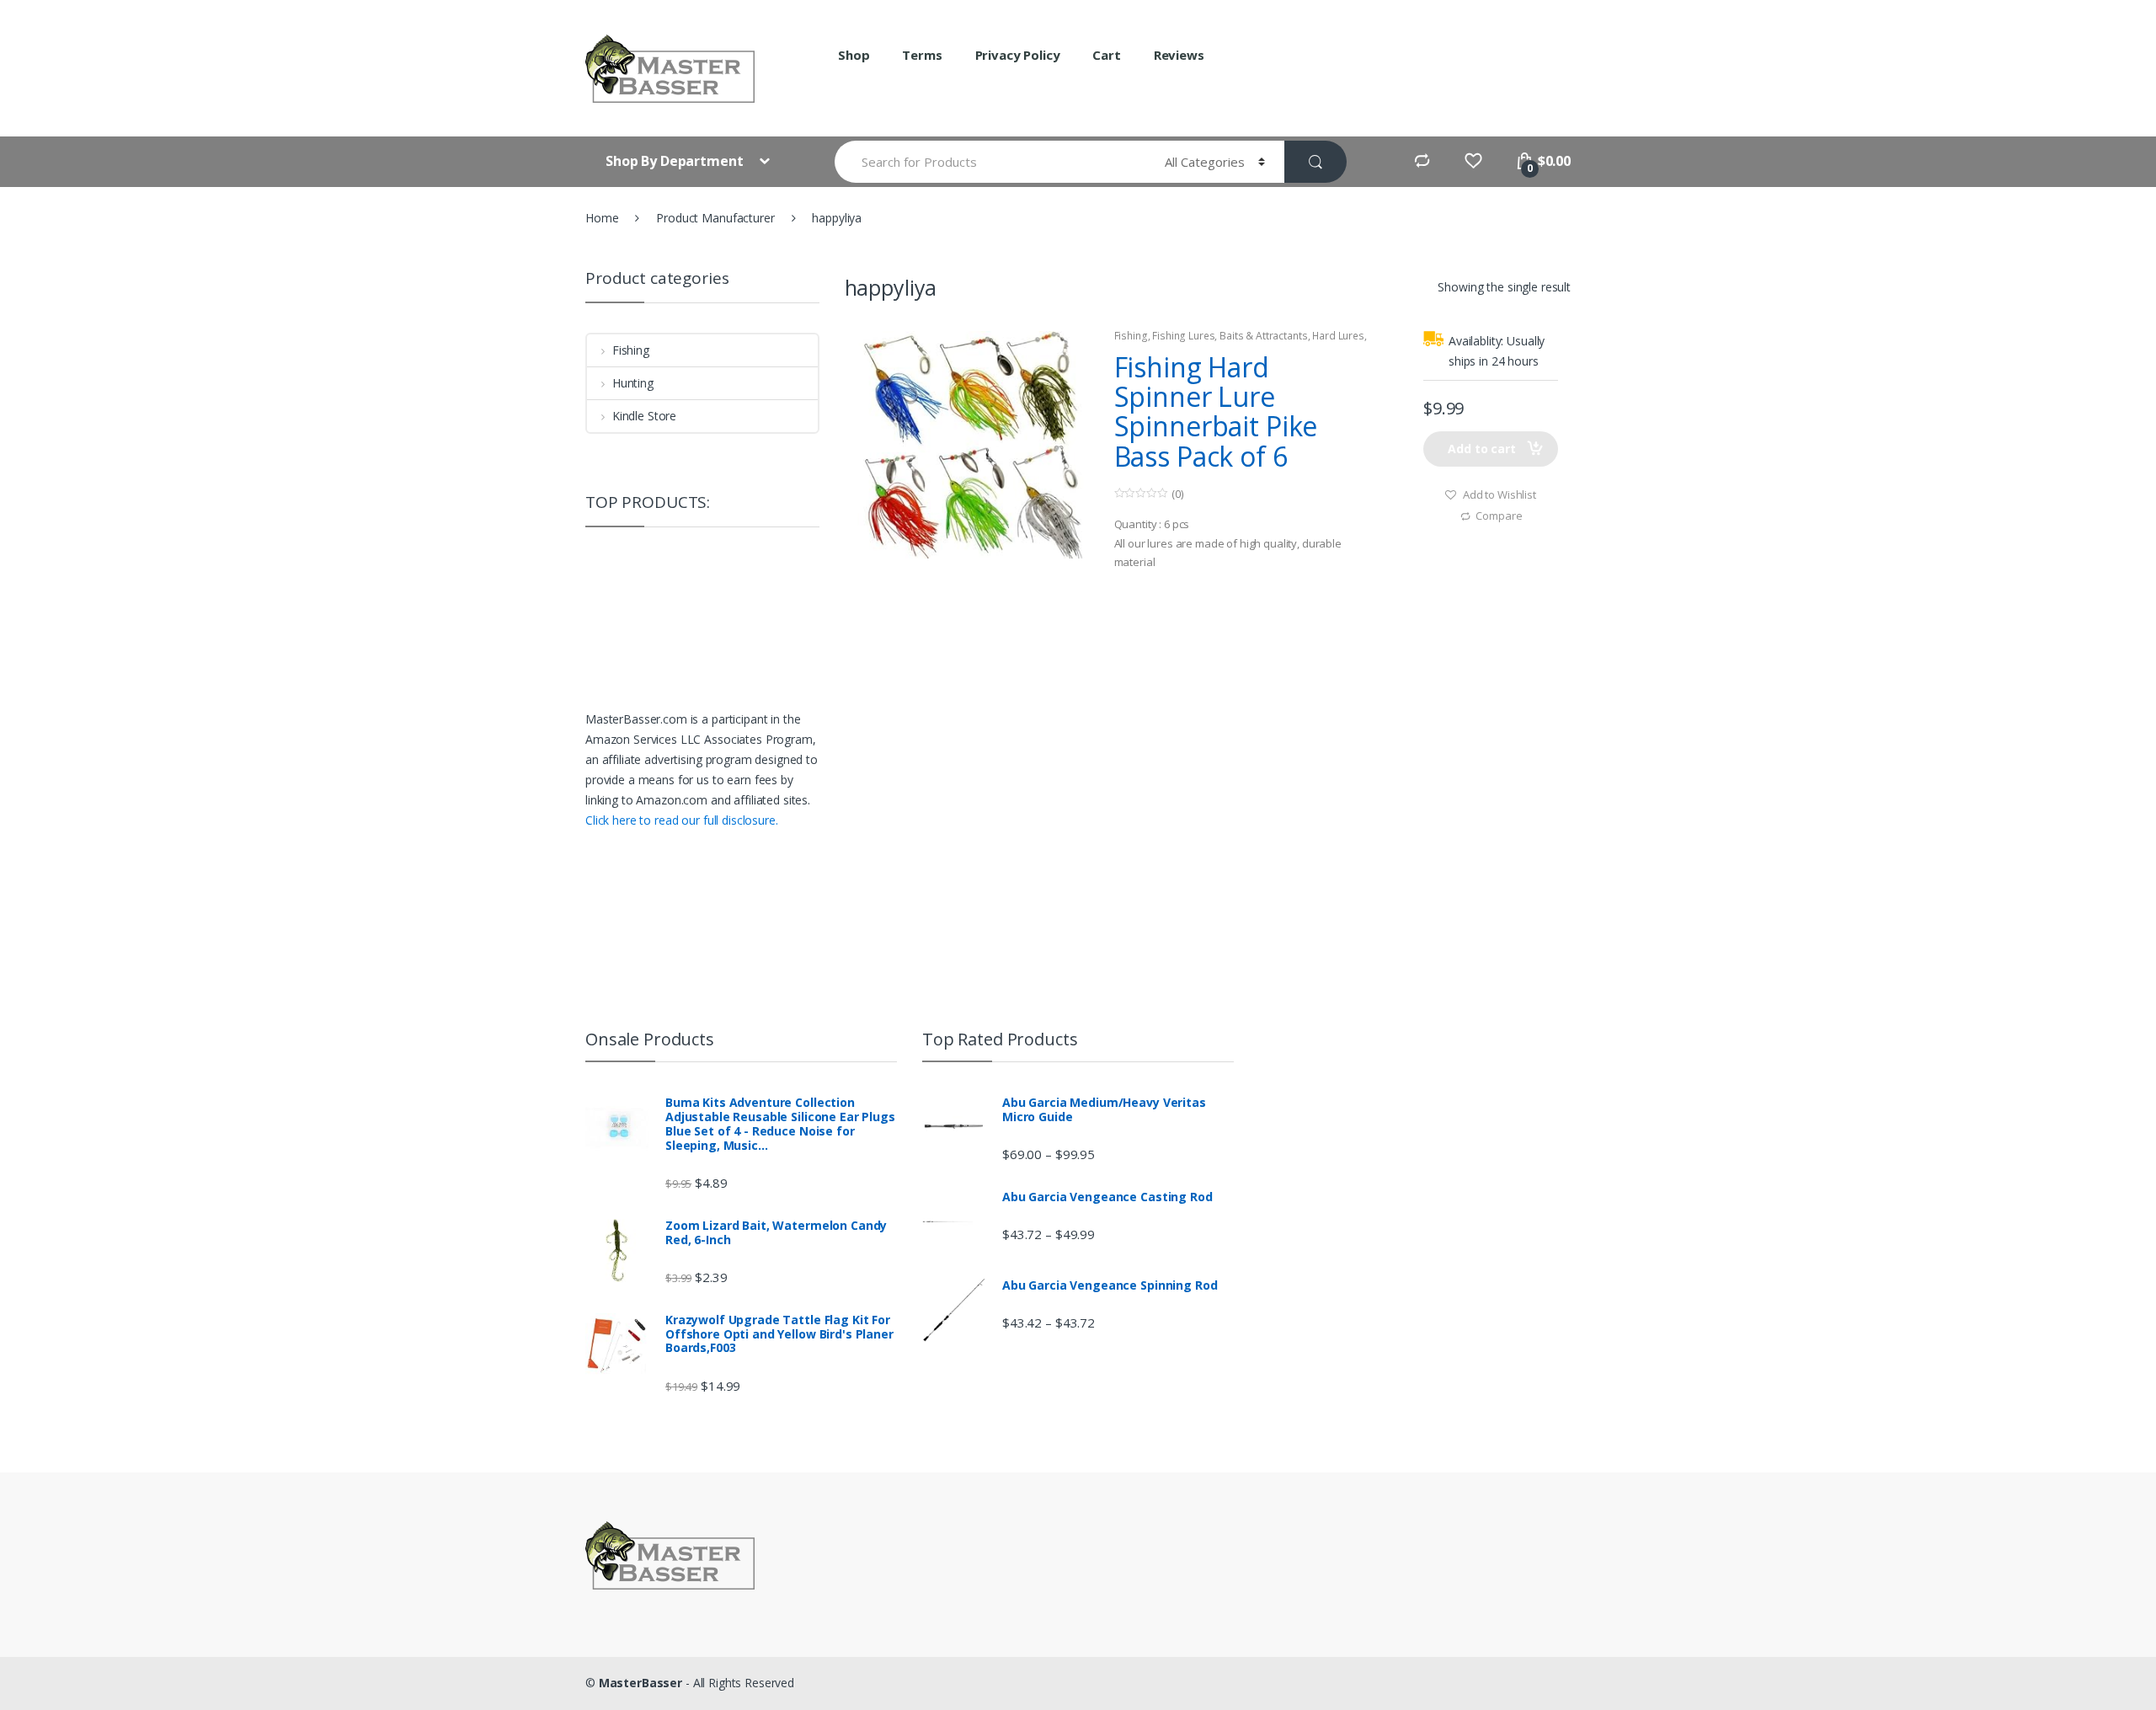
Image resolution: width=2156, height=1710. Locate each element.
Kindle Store (644, 416)
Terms (922, 55)
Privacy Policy (1018, 55)
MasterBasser (640, 1683)
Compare (1499, 516)
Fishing (1131, 336)
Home (602, 218)
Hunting (633, 383)
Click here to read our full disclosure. (682, 820)
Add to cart (1481, 449)
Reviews (1179, 55)
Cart (1106, 55)
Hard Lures (1338, 336)
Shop (854, 55)
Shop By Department (676, 161)
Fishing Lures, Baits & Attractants (1230, 336)
